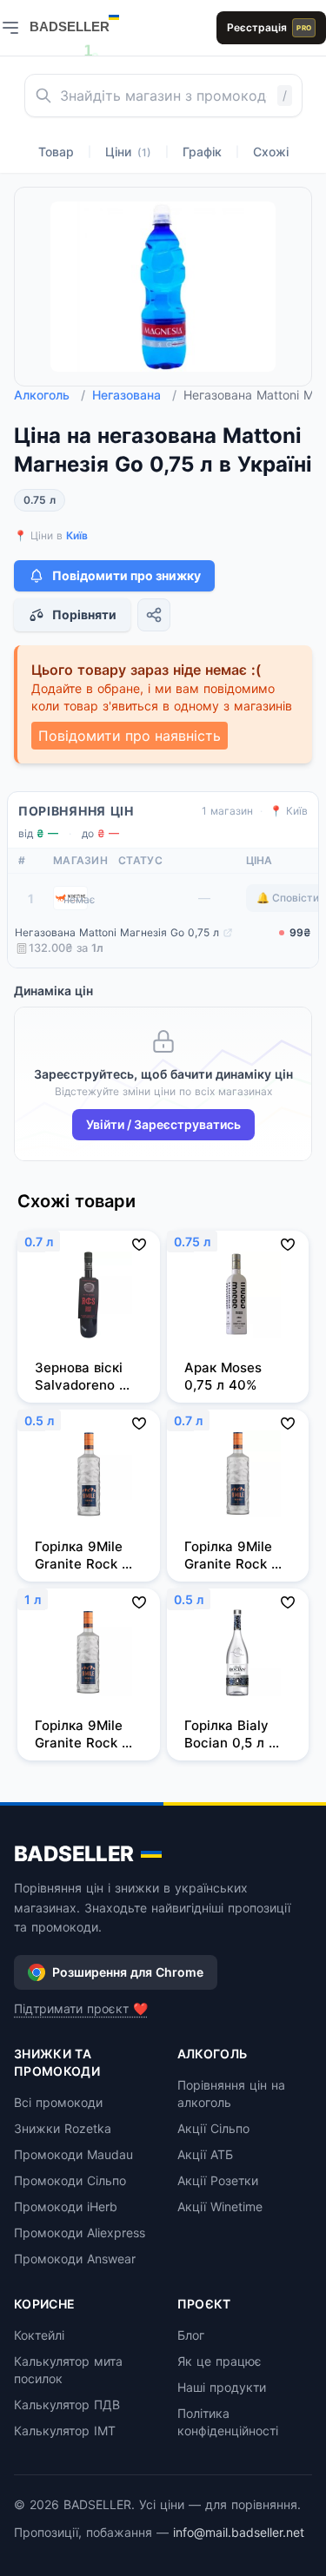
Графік (202, 152)
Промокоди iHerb (66, 2206)
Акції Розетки (218, 2180)
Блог (191, 2335)
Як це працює (220, 2361)
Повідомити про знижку (126, 575)
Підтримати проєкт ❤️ (81, 2008)
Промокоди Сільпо (70, 2180)
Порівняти (84, 614)
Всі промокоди (58, 2102)
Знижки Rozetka (63, 2128)
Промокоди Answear (75, 2259)
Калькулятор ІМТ (65, 2431)
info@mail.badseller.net (239, 2532)
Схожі (271, 152)
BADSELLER (74, 1854)
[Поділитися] (154, 615)
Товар (56, 152)
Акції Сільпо (213, 2128)
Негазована (134, 395)
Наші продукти (222, 2387)
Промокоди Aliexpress (80, 2233)
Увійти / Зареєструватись (163, 1124)
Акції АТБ (205, 2154)
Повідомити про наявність (130, 736)
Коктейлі (39, 2335)
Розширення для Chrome (128, 1972)
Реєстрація (269, 27)
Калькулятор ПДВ (67, 2404)
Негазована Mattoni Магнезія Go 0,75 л (117, 932)
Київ (77, 535)
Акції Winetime (220, 2206)
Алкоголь (50, 395)
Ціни (128, 152)
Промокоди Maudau (73, 2154)
